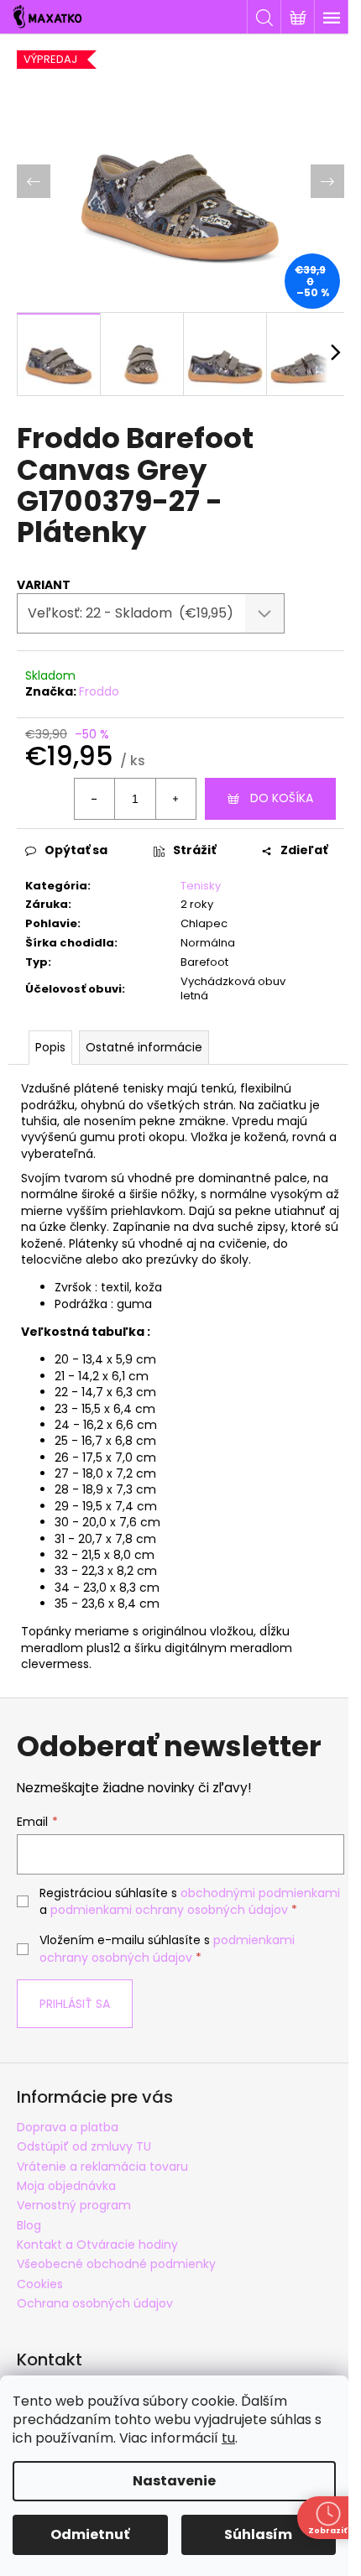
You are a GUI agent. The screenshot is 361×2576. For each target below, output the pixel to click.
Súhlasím (258, 2534)
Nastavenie (174, 2481)
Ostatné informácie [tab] (144, 1047)
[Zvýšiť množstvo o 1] (175, 799)
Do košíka (282, 798)
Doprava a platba (68, 2127)
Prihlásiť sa (75, 2004)
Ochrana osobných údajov (95, 2303)
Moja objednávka (66, 2186)
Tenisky (201, 886)
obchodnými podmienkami (260, 1893)
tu (228, 2438)
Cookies (40, 2284)
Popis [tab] (50, 1047)
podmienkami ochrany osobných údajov (169, 1910)
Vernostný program (74, 2205)
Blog (29, 2225)
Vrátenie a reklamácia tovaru (102, 2167)
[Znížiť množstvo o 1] (95, 799)
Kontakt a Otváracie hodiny (97, 2245)
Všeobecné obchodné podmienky (116, 2264)
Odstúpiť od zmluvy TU (84, 2146)
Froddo (99, 691)
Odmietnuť (90, 2534)
